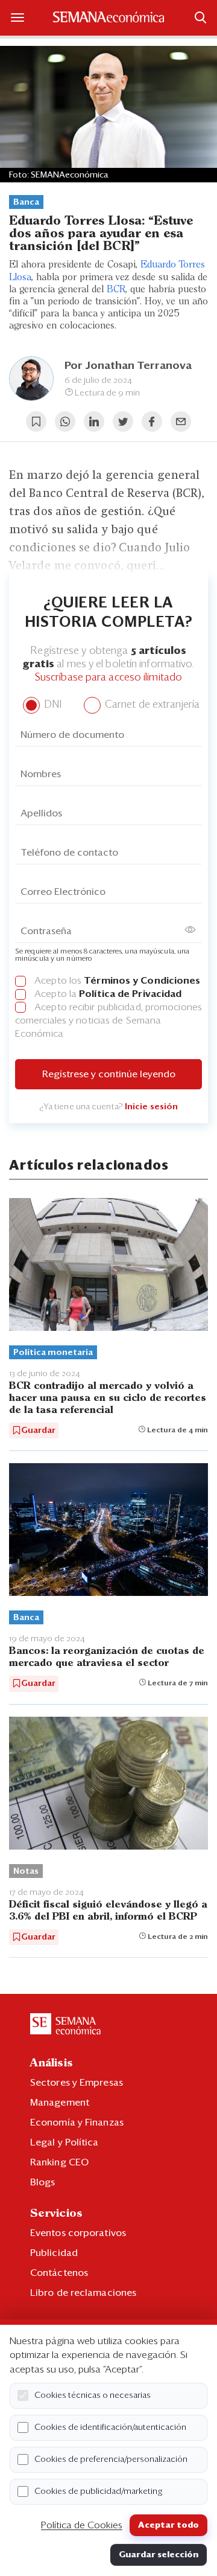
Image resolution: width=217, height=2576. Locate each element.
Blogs (43, 2182)
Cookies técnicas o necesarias (93, 2395)
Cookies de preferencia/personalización (111, 2459)
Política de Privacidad (130, 994)
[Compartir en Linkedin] (94, 421)
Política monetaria (53, 1353)
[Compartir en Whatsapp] (65, 421)
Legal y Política (64, 2142)
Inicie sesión (151, 1107)
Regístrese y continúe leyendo (109, 1074)
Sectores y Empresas (77, 2083)
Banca (26, 202)
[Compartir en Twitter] (123, 421)
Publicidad (54, 2253)
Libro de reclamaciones (83, 2293)
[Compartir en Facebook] (152, 421)
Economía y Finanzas (77, 2123)
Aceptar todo (168, 2525)
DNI (52, 705)
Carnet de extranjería (151, 705)
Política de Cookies (82, 2525)
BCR (116, 290)
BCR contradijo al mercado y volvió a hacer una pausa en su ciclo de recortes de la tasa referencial (108, 1398)
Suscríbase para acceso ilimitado (108, 678)
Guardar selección (159, 2555)
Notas (26, 1871)
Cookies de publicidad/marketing (99, 2491)
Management (60, 2103)
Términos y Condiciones (142, 981)
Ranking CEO (59, 2162)
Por (128, 366)
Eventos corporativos (78, 2233)
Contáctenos (59, 2273)
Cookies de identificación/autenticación (110, 2427)
